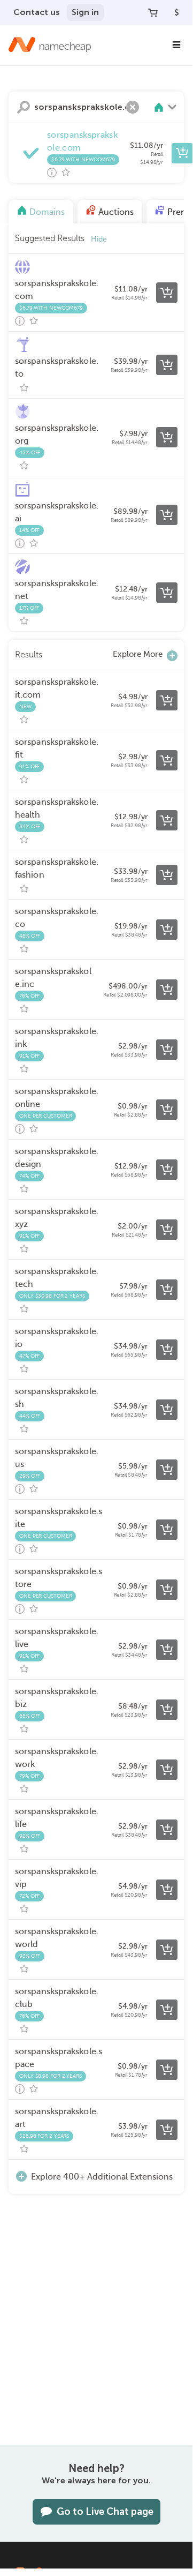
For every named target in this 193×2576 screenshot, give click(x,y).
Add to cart (182, 153)
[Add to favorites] (66, 173)
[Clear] (133, 107)
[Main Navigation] (176, 45)
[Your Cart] (153, 12)
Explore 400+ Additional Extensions (102, 2177)
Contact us (37, 12)
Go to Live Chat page (105, 2512)
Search (24, 107)
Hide (99, 239)
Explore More (138, 654)
